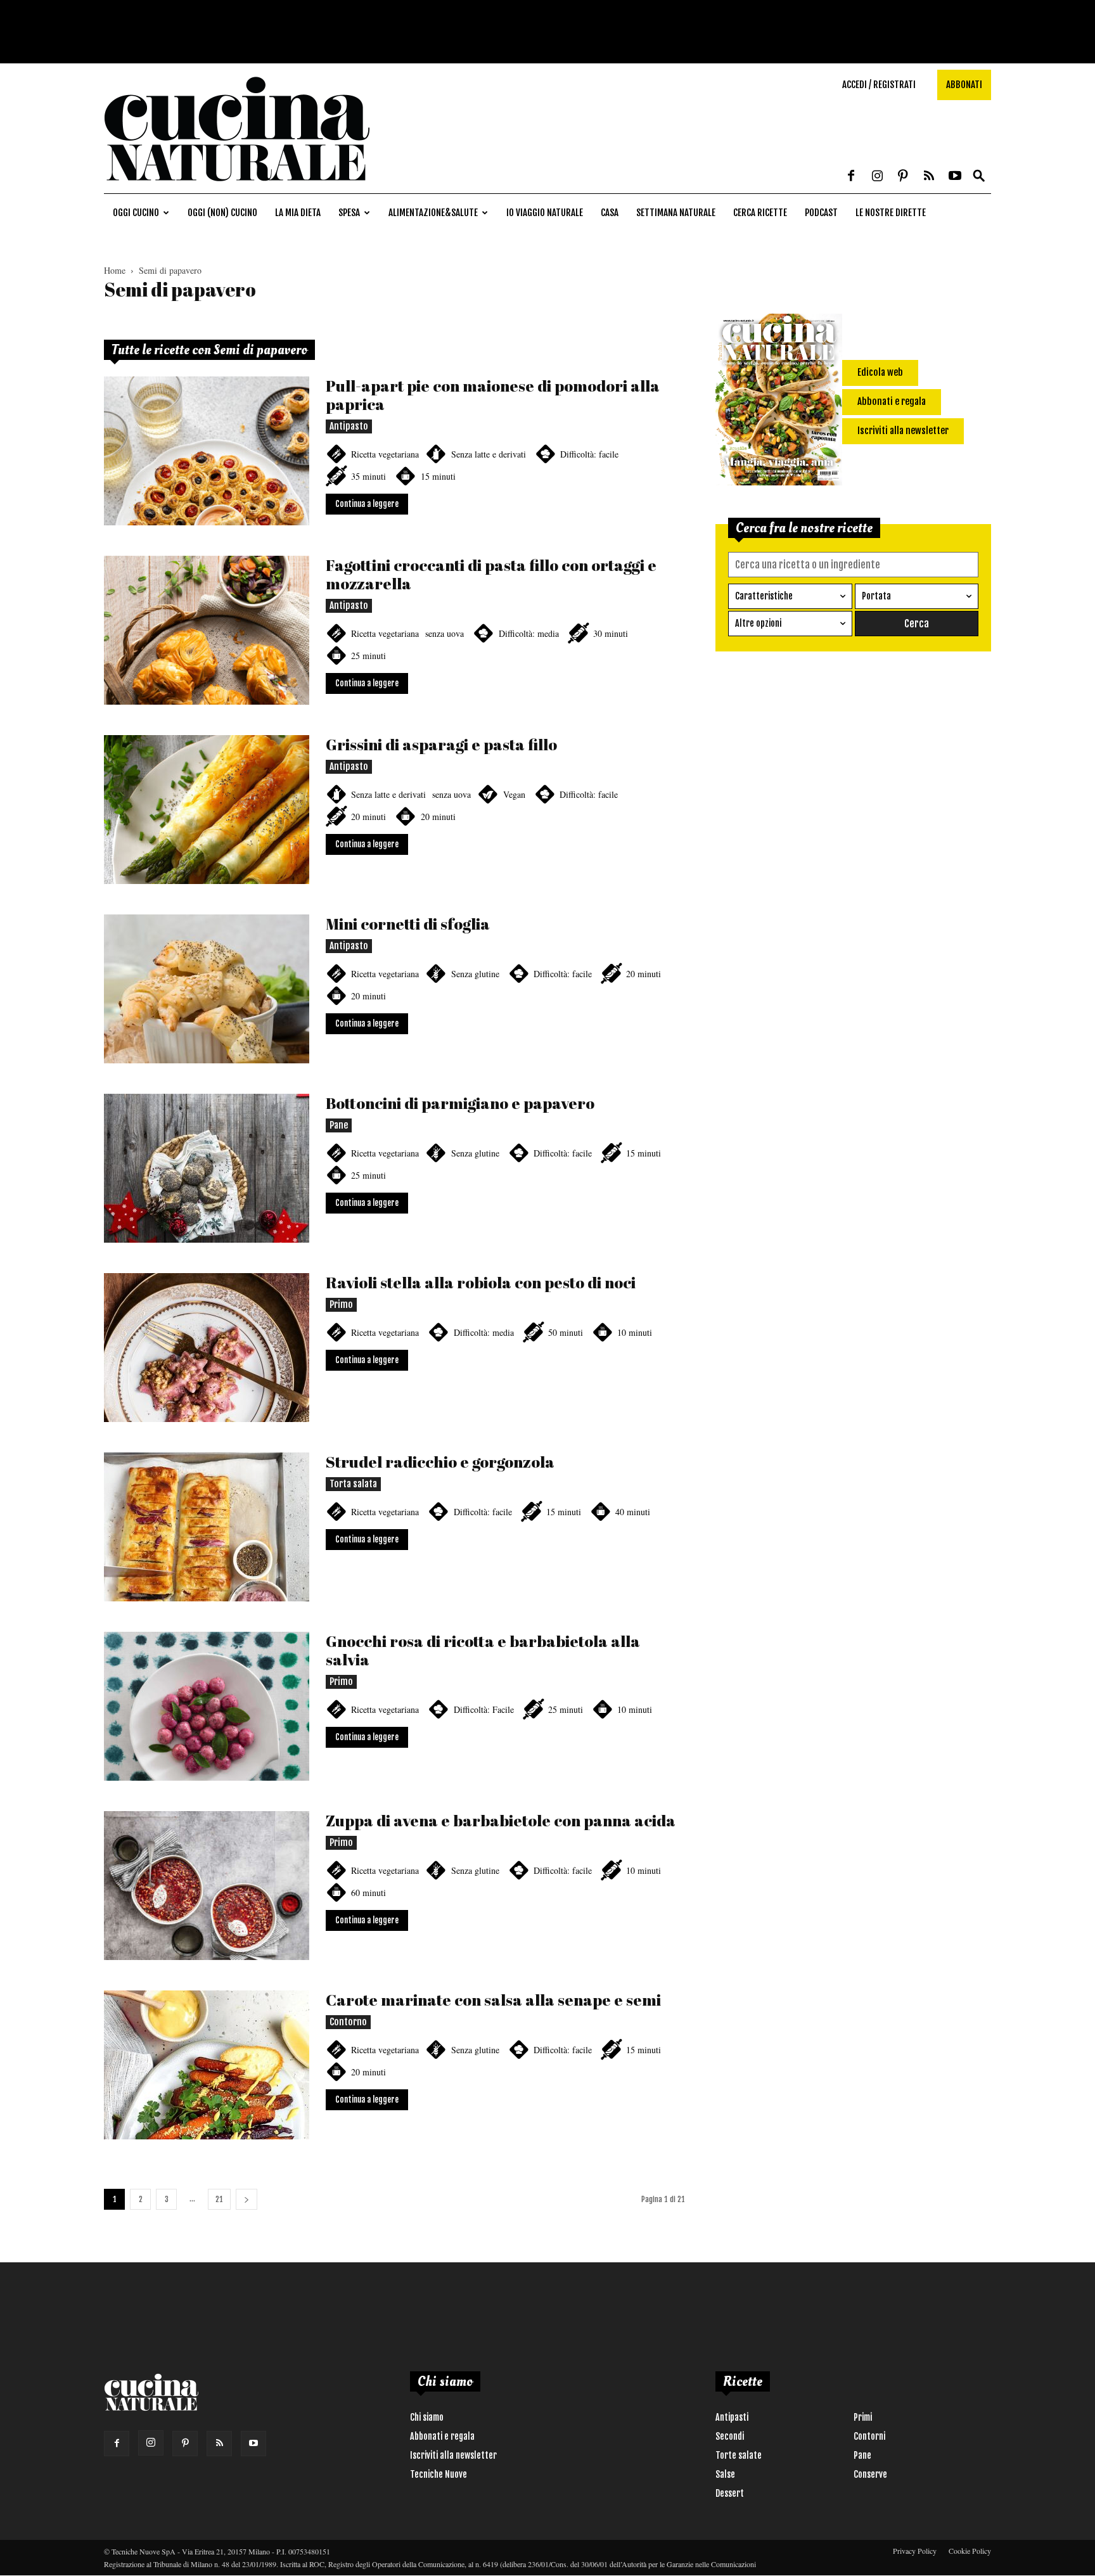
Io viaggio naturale (545, 213)
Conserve (870, 2474)
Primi (863, 2417)
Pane (339, 1125)
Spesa (349, 213)
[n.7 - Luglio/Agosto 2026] (779, 402)
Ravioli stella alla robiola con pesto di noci (481, 1282)
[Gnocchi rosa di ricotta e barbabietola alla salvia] (207, 1706)
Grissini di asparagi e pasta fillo (441, 744)
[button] (979, 176)
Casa (610, 213)
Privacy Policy (915, 2551)
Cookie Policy (970, 2551)
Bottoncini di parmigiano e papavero (460, 1103)
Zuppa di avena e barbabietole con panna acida (501, 1820)
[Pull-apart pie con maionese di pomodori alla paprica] (207, 451)
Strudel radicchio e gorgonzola (440, 1462)
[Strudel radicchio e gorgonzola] (207, 1527)
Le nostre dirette (891, 213)
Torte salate (739, 2455)
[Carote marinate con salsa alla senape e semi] (207, 2065)
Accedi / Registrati (879, 85)
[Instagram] (877, 177)
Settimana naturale (676, 213)
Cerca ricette (760, 213)
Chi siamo (427, 2417)
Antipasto (349, 426)
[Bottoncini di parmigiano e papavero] (207, 1168)
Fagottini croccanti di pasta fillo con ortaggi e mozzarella (491, 574)
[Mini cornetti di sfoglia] (207, 989)
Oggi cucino (136, 213)
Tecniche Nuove (439, 2474)
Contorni (869, 2436)
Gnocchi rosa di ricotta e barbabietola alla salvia (483, 1650)
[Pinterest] (903, 177)
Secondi (730, 2436)
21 (219, 2199)
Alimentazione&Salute (433, 213)
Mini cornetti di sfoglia (408, 924)
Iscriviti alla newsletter (453, 2455)
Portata (876, 596)
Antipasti (732, 2417)
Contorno (348, 2022)
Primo (341, 1304)
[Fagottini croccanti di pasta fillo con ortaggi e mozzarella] (207, 630)
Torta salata (353, 1484)
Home (115, 270)
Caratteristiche (764, 596)
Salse (725, 2474)
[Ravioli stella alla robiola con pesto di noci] (207, 1348)
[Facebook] (851, 177)
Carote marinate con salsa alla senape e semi (493, 2000)
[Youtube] (955, 177)
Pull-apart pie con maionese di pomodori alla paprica (493, 395)
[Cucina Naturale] (237, 187)
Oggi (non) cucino (222, 213)
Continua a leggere (367, 504)
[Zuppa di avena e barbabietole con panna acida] (207, 1886)
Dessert (730, 2493)
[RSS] (929, 177)
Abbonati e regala (442, 2436)
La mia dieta (298, 213)
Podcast (821, 213)
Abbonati (964, 85)
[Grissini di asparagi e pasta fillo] (207, 810)
